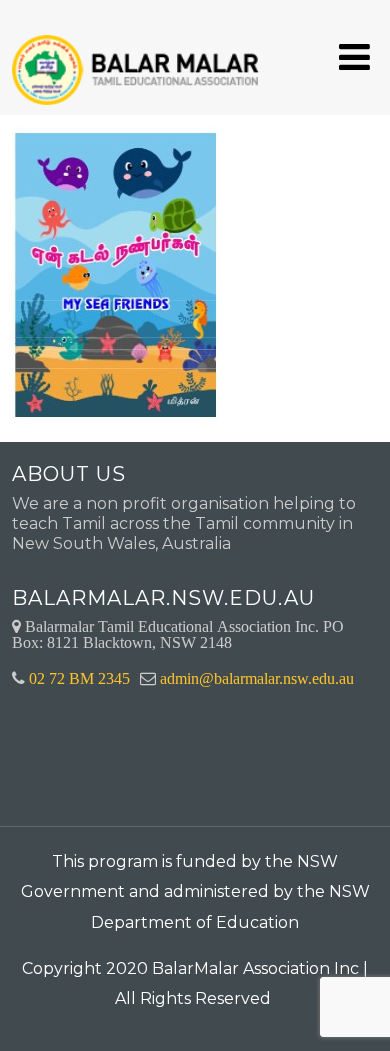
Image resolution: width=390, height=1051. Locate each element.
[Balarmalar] (139, 56)
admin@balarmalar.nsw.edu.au (257, 678)
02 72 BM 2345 (79, 678)
